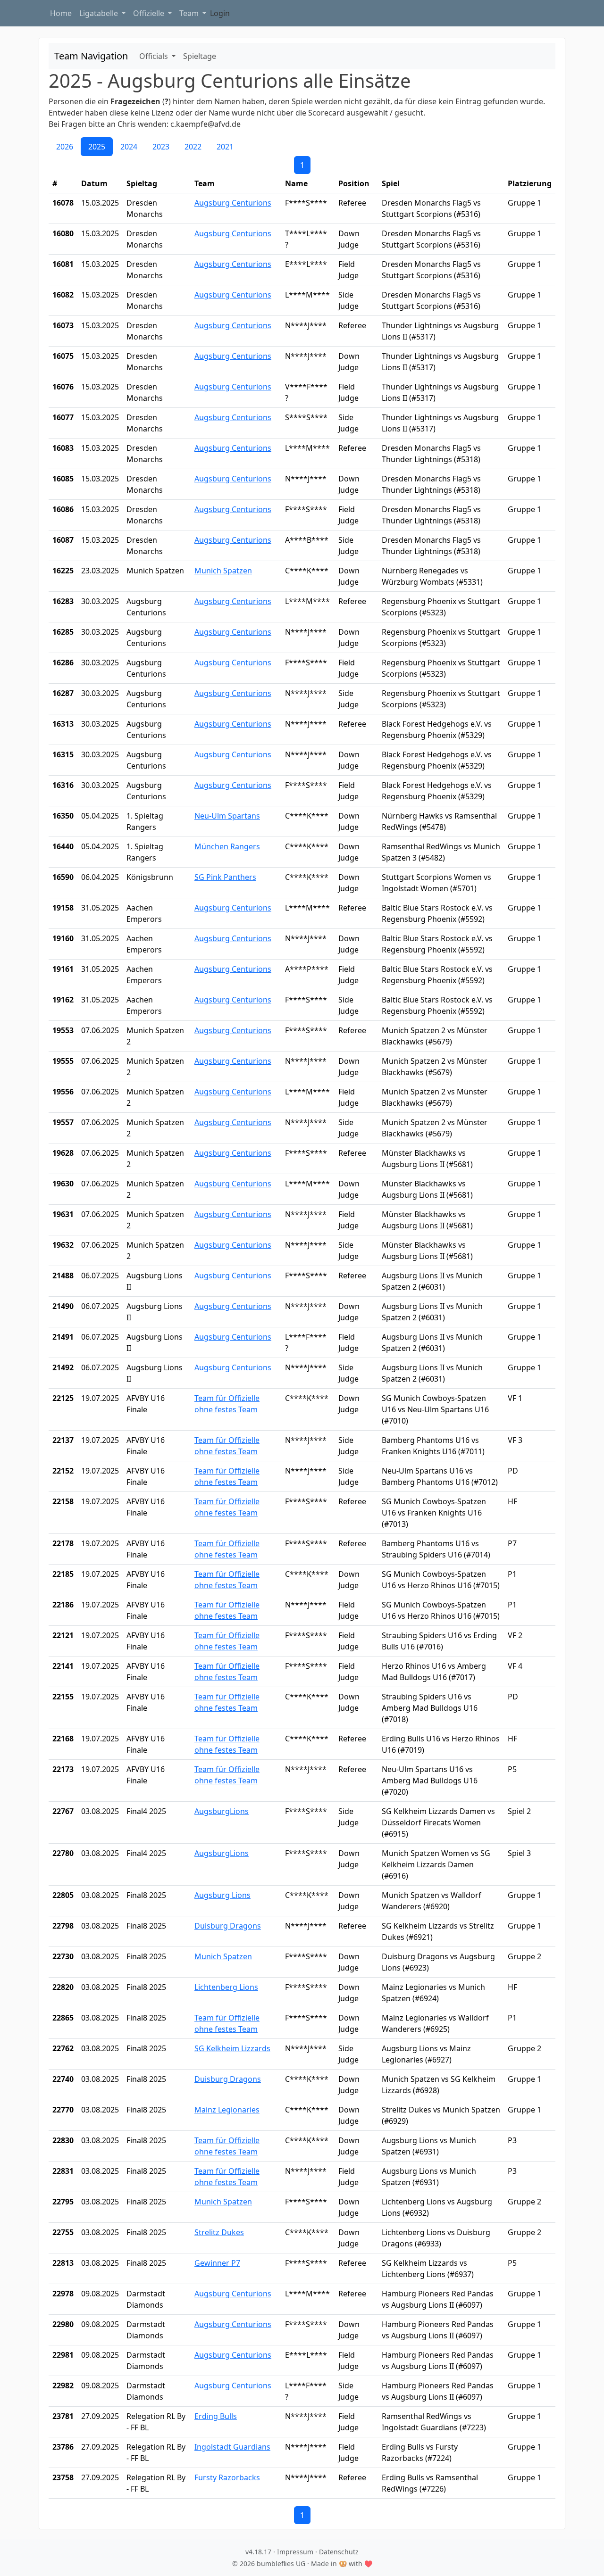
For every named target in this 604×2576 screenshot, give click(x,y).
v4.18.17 (258, 2552)
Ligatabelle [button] (100, 13)
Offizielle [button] (150, 13)
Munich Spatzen (223, 571)
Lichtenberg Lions (226, 1987)
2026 (65, 147)
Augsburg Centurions (233, 203)
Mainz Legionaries (227, 2110)
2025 (97, 147)
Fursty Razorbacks (227, 2477)
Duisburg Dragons (228, 1926)
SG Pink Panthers (225, 877)
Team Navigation (91, 56)
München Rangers (227, 846)
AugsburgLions (222, 1811)
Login (220, 13)
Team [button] (190, 13)
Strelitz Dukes (219, 2232)
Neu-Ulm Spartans (227, 816)
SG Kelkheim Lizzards (232, 2048)
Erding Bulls (216, 2416)
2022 (193, 147)
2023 (161, 147)
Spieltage (200, 56)
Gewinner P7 (217, 2263)
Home (61, 13)
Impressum (295, 2552)
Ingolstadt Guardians (232, 2447)
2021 (225, 147)
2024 (129, 147)
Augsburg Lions (222, 1895)
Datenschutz (339, 2552)
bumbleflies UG (281, 2564)
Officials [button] (155, 56)
